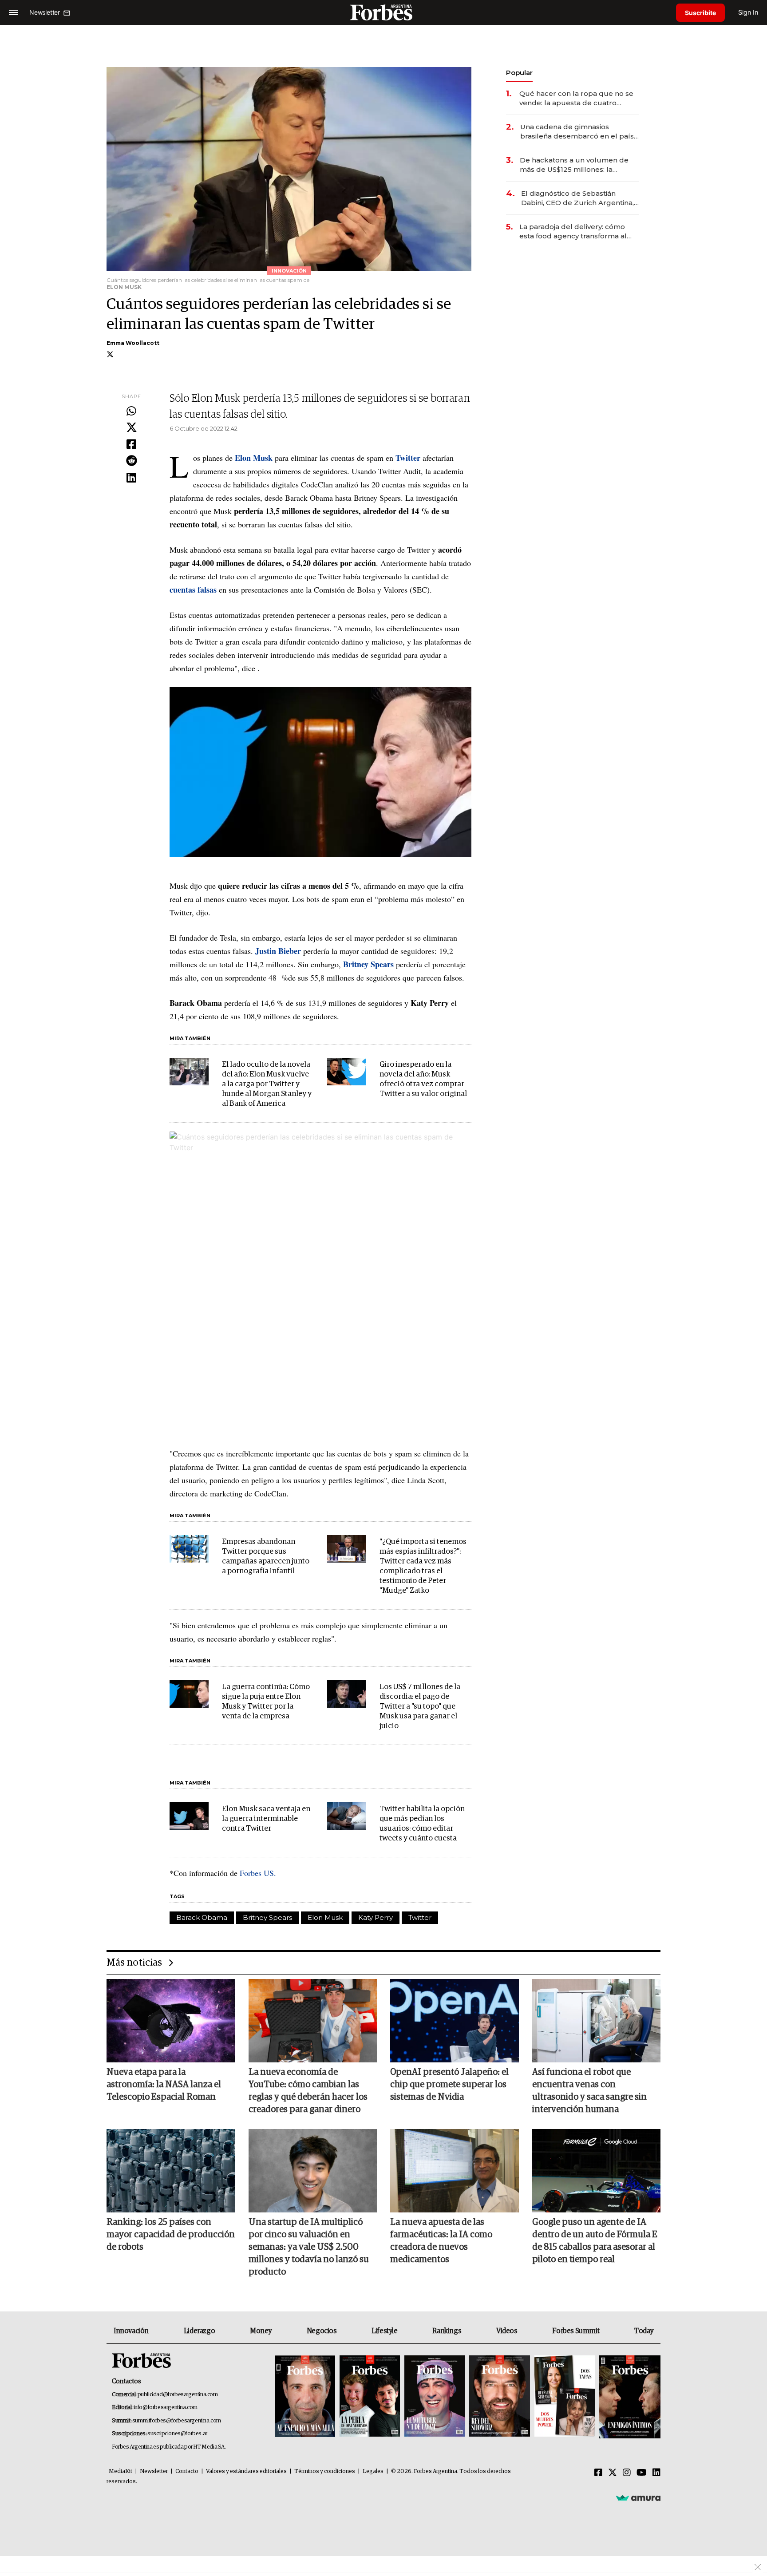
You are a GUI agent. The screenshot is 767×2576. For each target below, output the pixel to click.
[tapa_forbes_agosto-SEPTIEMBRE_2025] (629, 2397)
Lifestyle (384, 2331)
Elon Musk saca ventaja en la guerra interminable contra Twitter (266, 1819)
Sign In (748, 12)
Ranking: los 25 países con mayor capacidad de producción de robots (171, 2235)
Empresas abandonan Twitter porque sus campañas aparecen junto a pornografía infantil (266, 1557)
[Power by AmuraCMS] (638, 2497)
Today (644, 2331)
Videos (507, 2331)
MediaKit (121, 2471)
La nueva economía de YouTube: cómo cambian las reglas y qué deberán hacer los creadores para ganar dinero (308, 2091)
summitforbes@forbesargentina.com (177, 2421)
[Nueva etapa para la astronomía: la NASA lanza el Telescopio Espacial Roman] (171, 2021)
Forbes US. (259, 1873)
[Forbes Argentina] (383, 12)
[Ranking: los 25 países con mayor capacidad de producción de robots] (171, 2171)
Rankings (447, 2331)
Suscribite (700, 13)
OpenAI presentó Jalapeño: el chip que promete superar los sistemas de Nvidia (449, 2085)
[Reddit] (131, 461)
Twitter (420, 1917)
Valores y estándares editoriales (246, 2471)
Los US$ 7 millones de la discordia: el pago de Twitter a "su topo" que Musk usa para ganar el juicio (420, 1707)
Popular (519, 73)
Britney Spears (267, 1917)
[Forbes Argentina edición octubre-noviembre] (565, 2397)
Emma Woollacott (133, 343)
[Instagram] (627, 2473)
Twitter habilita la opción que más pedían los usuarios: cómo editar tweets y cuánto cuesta (422, 1824)
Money (261, 2331)
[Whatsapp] (131, 412)
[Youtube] (642, 2473)
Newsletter (154, 2471)
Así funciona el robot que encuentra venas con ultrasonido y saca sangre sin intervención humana (589, 2091)
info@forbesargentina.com (166, 2408)
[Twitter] (131, 428)
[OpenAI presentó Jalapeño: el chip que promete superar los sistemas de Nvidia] (455, 2021)
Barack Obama (202, 1917)
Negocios (322, 2331)
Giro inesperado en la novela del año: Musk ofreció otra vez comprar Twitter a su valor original (423, 1079)
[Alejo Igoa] (435, 2397)
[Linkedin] (131, 478)
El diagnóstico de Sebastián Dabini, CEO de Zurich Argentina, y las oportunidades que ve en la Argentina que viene (580, 198)
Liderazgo (199, 2331)
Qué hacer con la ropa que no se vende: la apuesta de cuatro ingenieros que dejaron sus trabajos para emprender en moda (576, 98)
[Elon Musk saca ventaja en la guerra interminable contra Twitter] (189, 1816)
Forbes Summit (576, 2331)
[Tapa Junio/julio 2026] (305, 2397)
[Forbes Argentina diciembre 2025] (499, 2397)
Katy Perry (376, 1917)
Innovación (131, 2331)
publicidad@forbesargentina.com (178, 2395)
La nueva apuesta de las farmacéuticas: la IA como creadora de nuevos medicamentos (441, 2241)
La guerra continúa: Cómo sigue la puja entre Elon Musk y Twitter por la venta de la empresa (266, 1702)
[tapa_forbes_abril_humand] (370, 2397)
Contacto (187, 2471)
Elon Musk (325, 1917)
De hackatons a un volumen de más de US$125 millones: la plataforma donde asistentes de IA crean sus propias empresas (575, 165)
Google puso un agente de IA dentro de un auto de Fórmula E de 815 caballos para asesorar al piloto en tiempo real (595, 2241)
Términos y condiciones (325, 2471)
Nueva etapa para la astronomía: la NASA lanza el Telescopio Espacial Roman (164, 2085)
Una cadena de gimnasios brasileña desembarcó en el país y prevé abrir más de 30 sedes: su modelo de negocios (580, 132)
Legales (373, 2471)
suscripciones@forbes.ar (177, 2434)
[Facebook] (131, 445)
